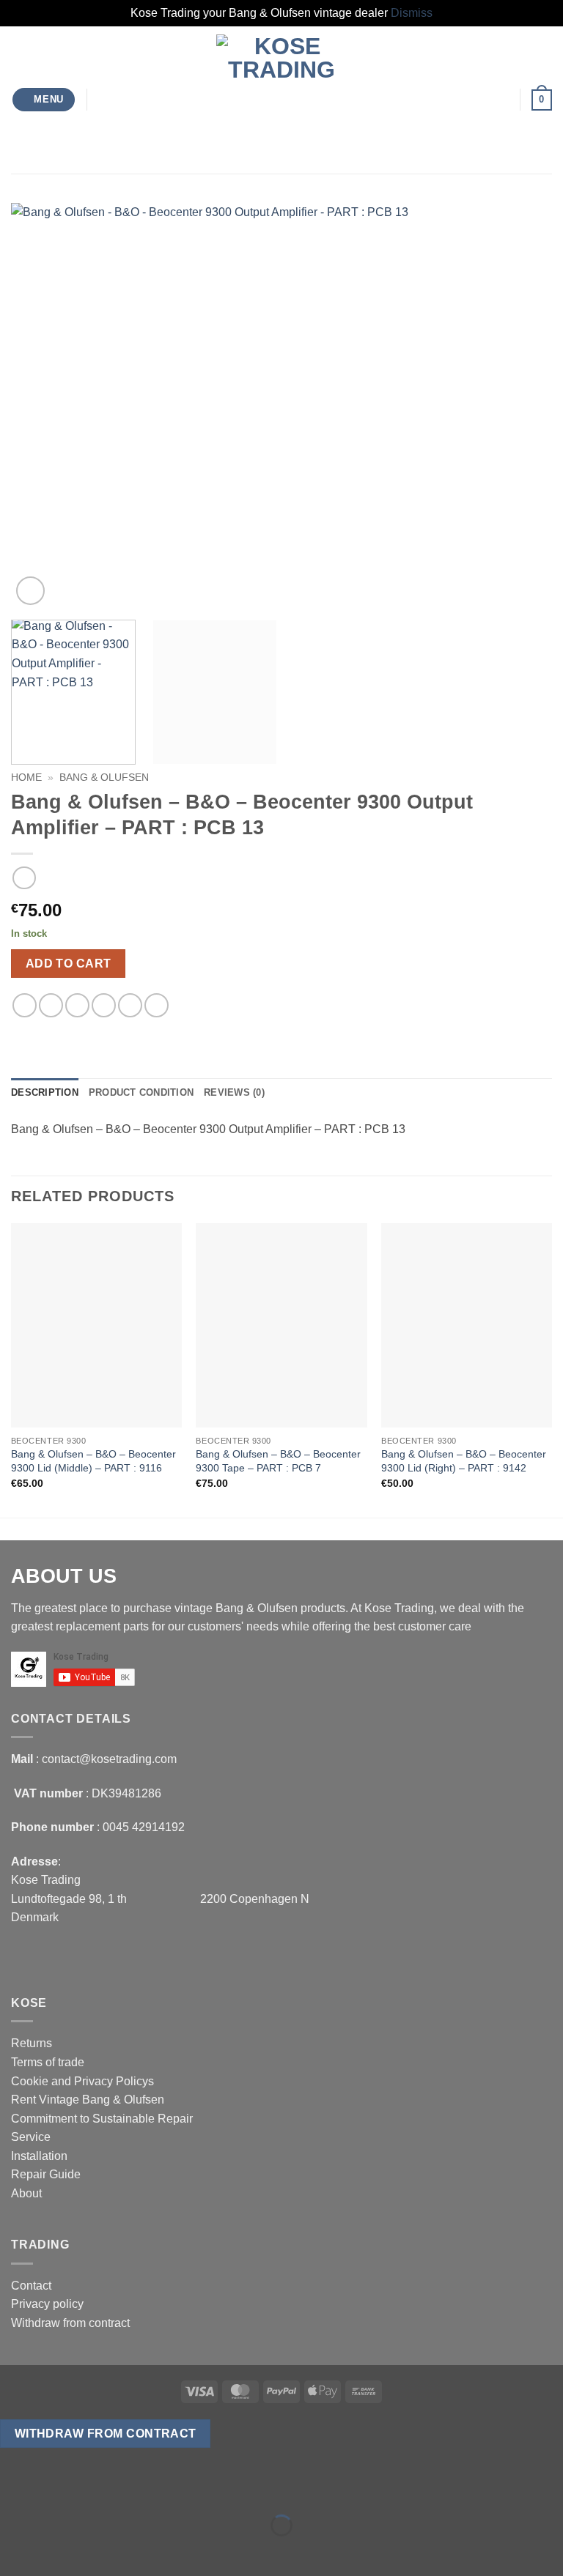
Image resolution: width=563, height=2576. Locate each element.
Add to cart (69, 964)
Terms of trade (48, 2062)
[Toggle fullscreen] (58, 2489)
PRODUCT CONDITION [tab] (141, 1092)
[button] (44, 100)
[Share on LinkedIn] (157, 1005)
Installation (39, 2156)
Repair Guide (46, 2174)
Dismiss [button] (412, 13)
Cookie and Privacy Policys (82, 2081)
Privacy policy (47, 2304)
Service (31, 2137)
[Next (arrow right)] (58, 2551)
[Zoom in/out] (14, 2489)
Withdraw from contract (70, 2323)
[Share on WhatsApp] (25, 1005)
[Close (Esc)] (143, 2489)
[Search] (104, 100)
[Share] (100, 2489)
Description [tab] (45, 1092)
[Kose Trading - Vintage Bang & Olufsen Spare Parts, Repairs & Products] (281, 100)
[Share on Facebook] (51, 1005)
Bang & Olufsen (104, 777)
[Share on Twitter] (77, 1005)
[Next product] (24, 878)
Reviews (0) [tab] (234, 1092)
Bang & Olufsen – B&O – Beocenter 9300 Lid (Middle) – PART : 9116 (93, 1461)
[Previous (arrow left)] (14, 2551)
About (26, 2193)
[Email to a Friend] (104, 1005)
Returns (32, 2043)
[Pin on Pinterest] (130, 1005)
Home (26, 777)
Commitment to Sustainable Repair (102, 2119)
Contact (31, 2286)
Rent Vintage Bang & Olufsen (88, 2100)
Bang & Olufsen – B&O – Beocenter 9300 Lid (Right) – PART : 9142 (464, 1461)
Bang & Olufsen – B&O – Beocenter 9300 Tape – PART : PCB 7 (278, 1461)
